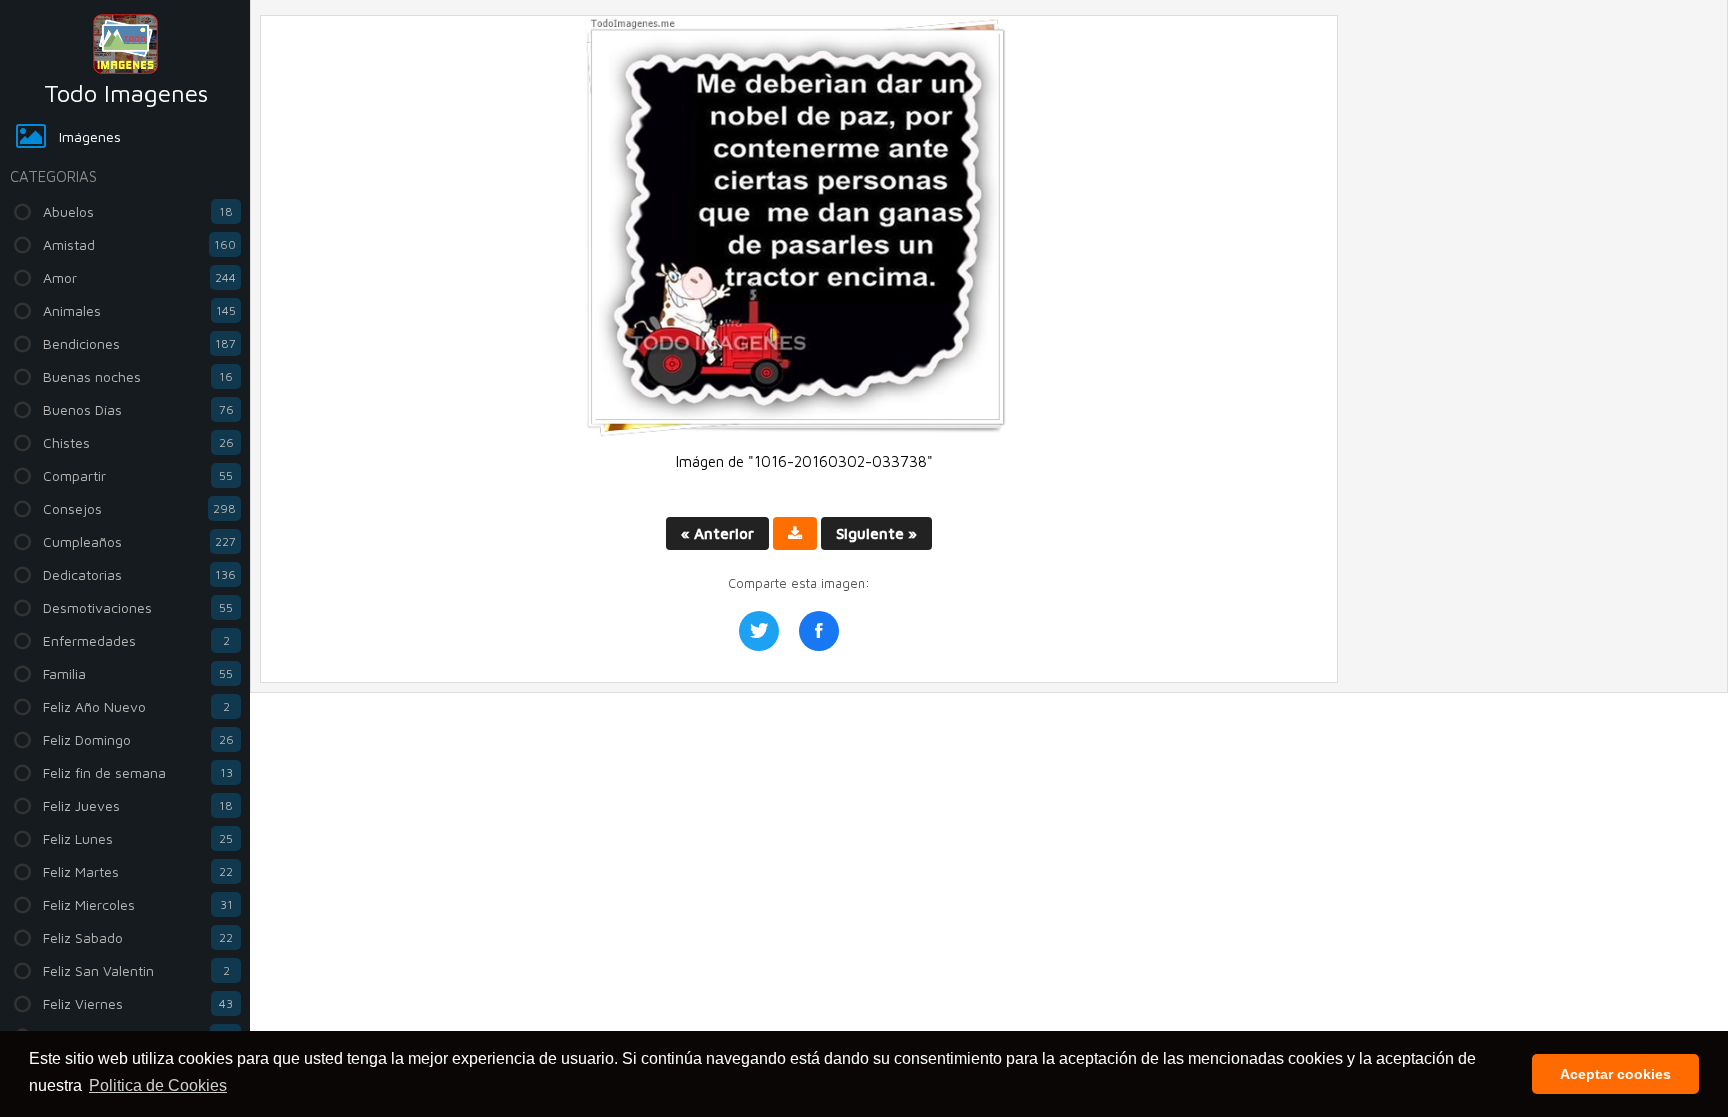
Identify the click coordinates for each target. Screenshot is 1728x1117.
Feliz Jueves (138, 805)
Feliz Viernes (138, 1003)
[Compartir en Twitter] (759, 631)
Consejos (139, 508)
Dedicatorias (139, 574)
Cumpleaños (139, 541)
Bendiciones (139, 343)
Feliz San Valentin (136, 970)
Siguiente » (876, 533)
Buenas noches (138, 376)
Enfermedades (136, 640)
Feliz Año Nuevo (136, 706)
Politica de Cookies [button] (158, 1085)
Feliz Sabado (138, 937)
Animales (139, 310)
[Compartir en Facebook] (819, 631)
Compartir (138, 475)
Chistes (138, 442)
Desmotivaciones (138, 607)
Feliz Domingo (138, 739)
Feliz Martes (138, 871)
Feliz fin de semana (138, 772)
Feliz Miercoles (138, 904)
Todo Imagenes (126, 93)
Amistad (139, 244)
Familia (138, 673)
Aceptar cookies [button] (1615, 1074)
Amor (139, 277)
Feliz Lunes (138, 838)
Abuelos (138, 211)
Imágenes (90, 136)
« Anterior (717, 533)
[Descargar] (795, 533)
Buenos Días (138, 409)
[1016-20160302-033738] (799, 432)
